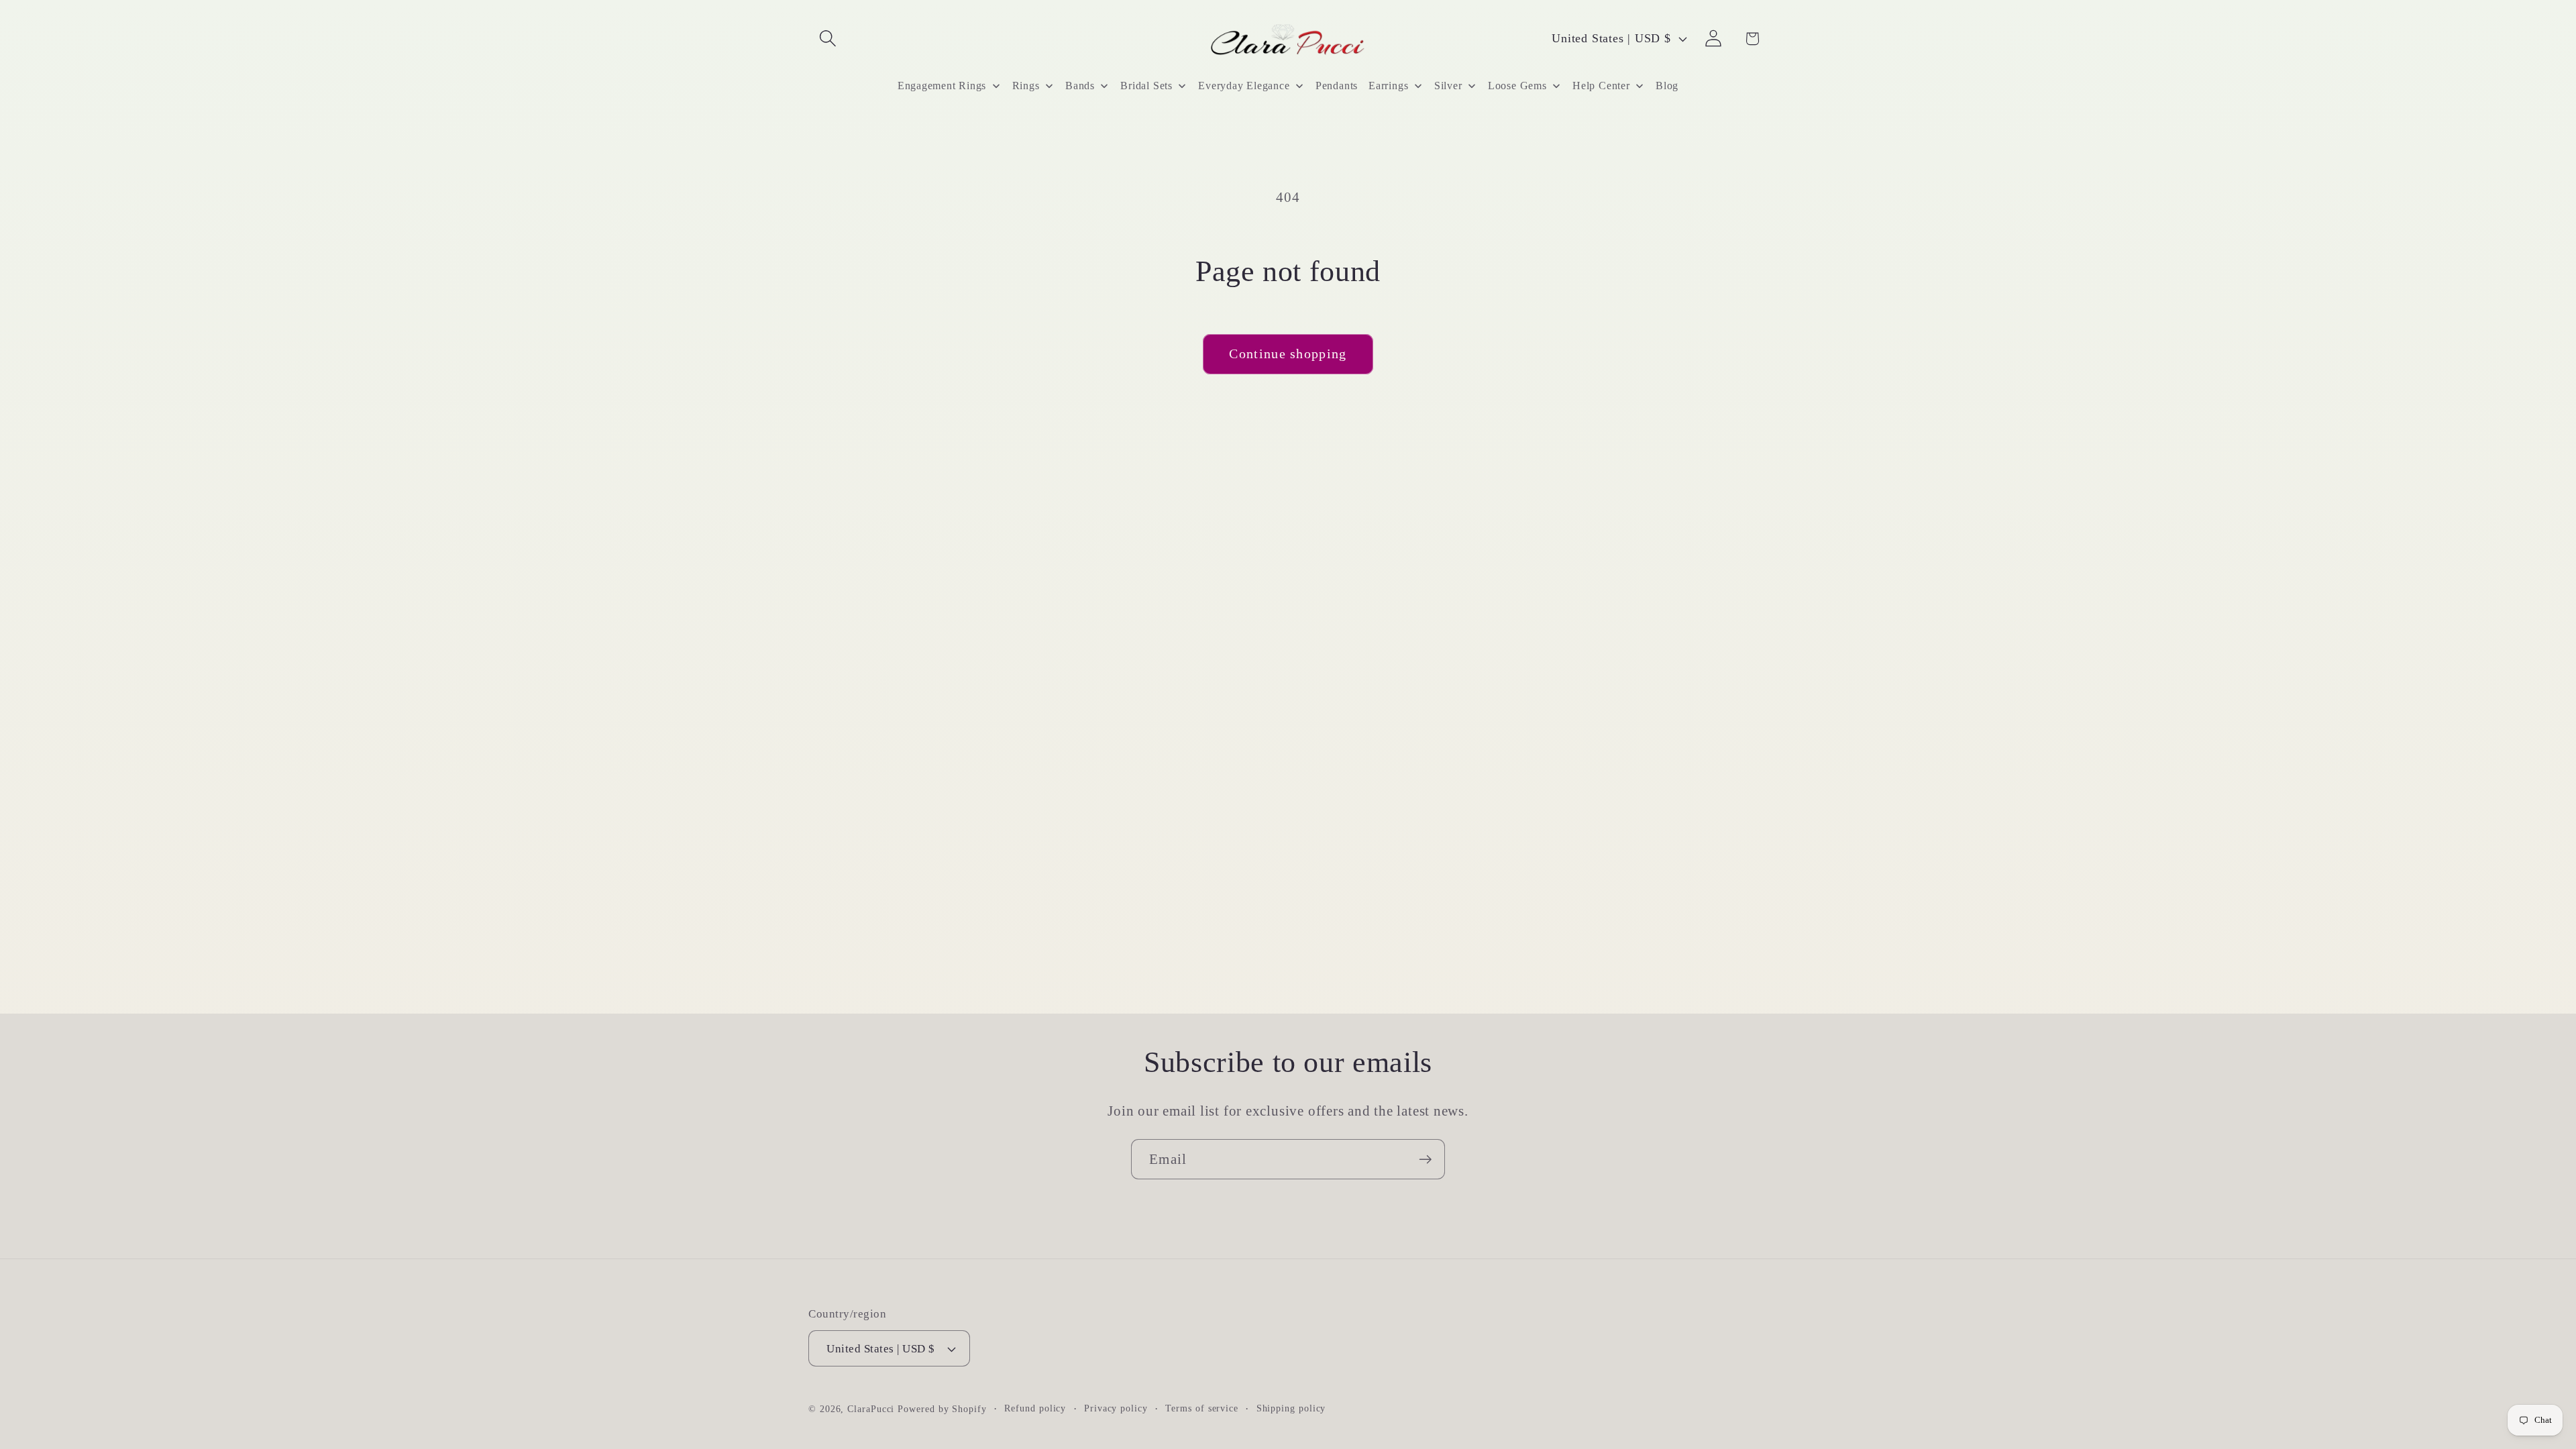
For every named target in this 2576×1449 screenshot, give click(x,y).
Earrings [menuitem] (1388, 86)
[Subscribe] (1425, 1160)
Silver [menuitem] (1448, 86)
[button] (827, 39)
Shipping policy (1291, 1408)
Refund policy (1035, 1408)
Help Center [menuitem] (1601, 86)
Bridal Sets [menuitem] (1146, 86)
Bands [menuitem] (1080, 86)
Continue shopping (1288, 354)
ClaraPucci (871, 1409)
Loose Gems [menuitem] (1517, 86)
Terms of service (1202, 1408)
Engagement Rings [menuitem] (942, 86)
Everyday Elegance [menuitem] (1244, 86)
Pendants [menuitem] (1337, 86)
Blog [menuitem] (1667, 86)
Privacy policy (1116, 1408)
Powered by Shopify (942, 1409)
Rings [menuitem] (1026, 86)
